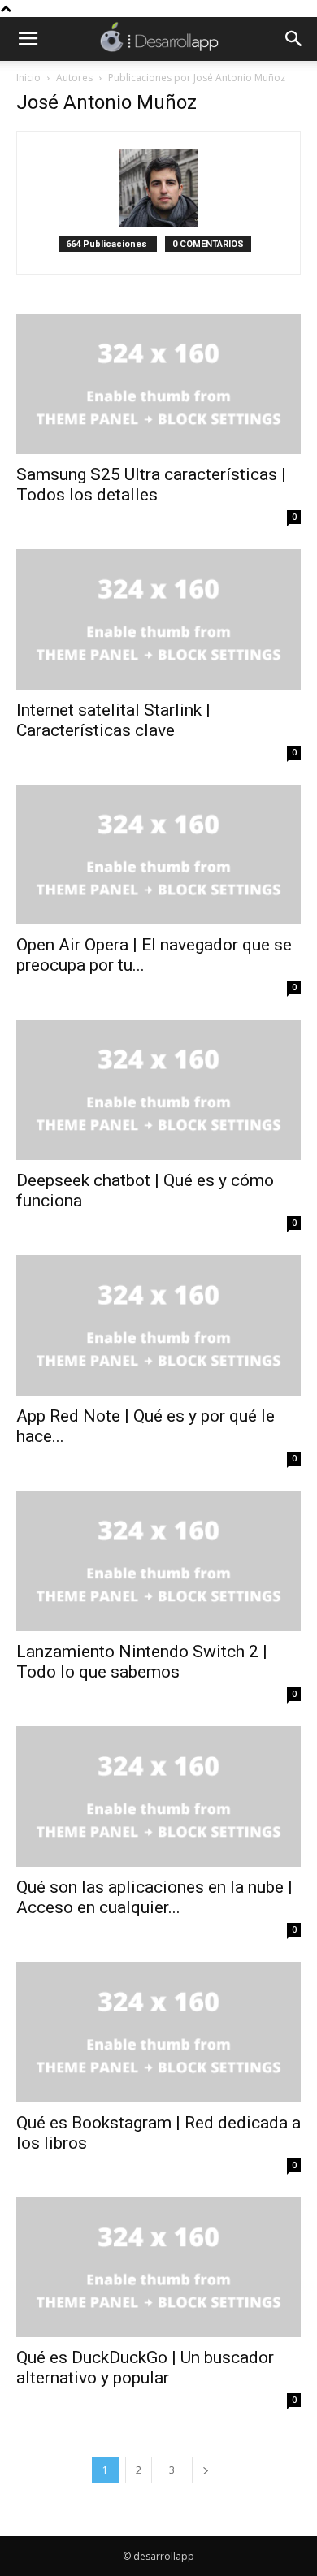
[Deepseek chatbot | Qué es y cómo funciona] (158, 1090)
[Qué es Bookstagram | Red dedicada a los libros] (158, 2032)
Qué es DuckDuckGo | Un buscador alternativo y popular (145, 2368)
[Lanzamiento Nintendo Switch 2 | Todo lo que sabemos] (158, 1561)
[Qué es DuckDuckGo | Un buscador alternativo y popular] (158, 2268)
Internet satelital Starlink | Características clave (113, 720)
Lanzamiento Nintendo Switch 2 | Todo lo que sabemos (142, 1662)
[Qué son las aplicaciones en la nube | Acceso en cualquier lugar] (158, 1797)
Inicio (28, 78)
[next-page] (206, 2470)
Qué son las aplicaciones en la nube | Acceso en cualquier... (154, 1897)
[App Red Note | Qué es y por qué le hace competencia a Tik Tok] (158, 1325)
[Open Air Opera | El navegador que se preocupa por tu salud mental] (158, 855)
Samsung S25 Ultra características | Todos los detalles (151, 485)
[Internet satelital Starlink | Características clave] (158, 619)
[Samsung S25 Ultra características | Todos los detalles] (158, 384)
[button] (28, 39)
